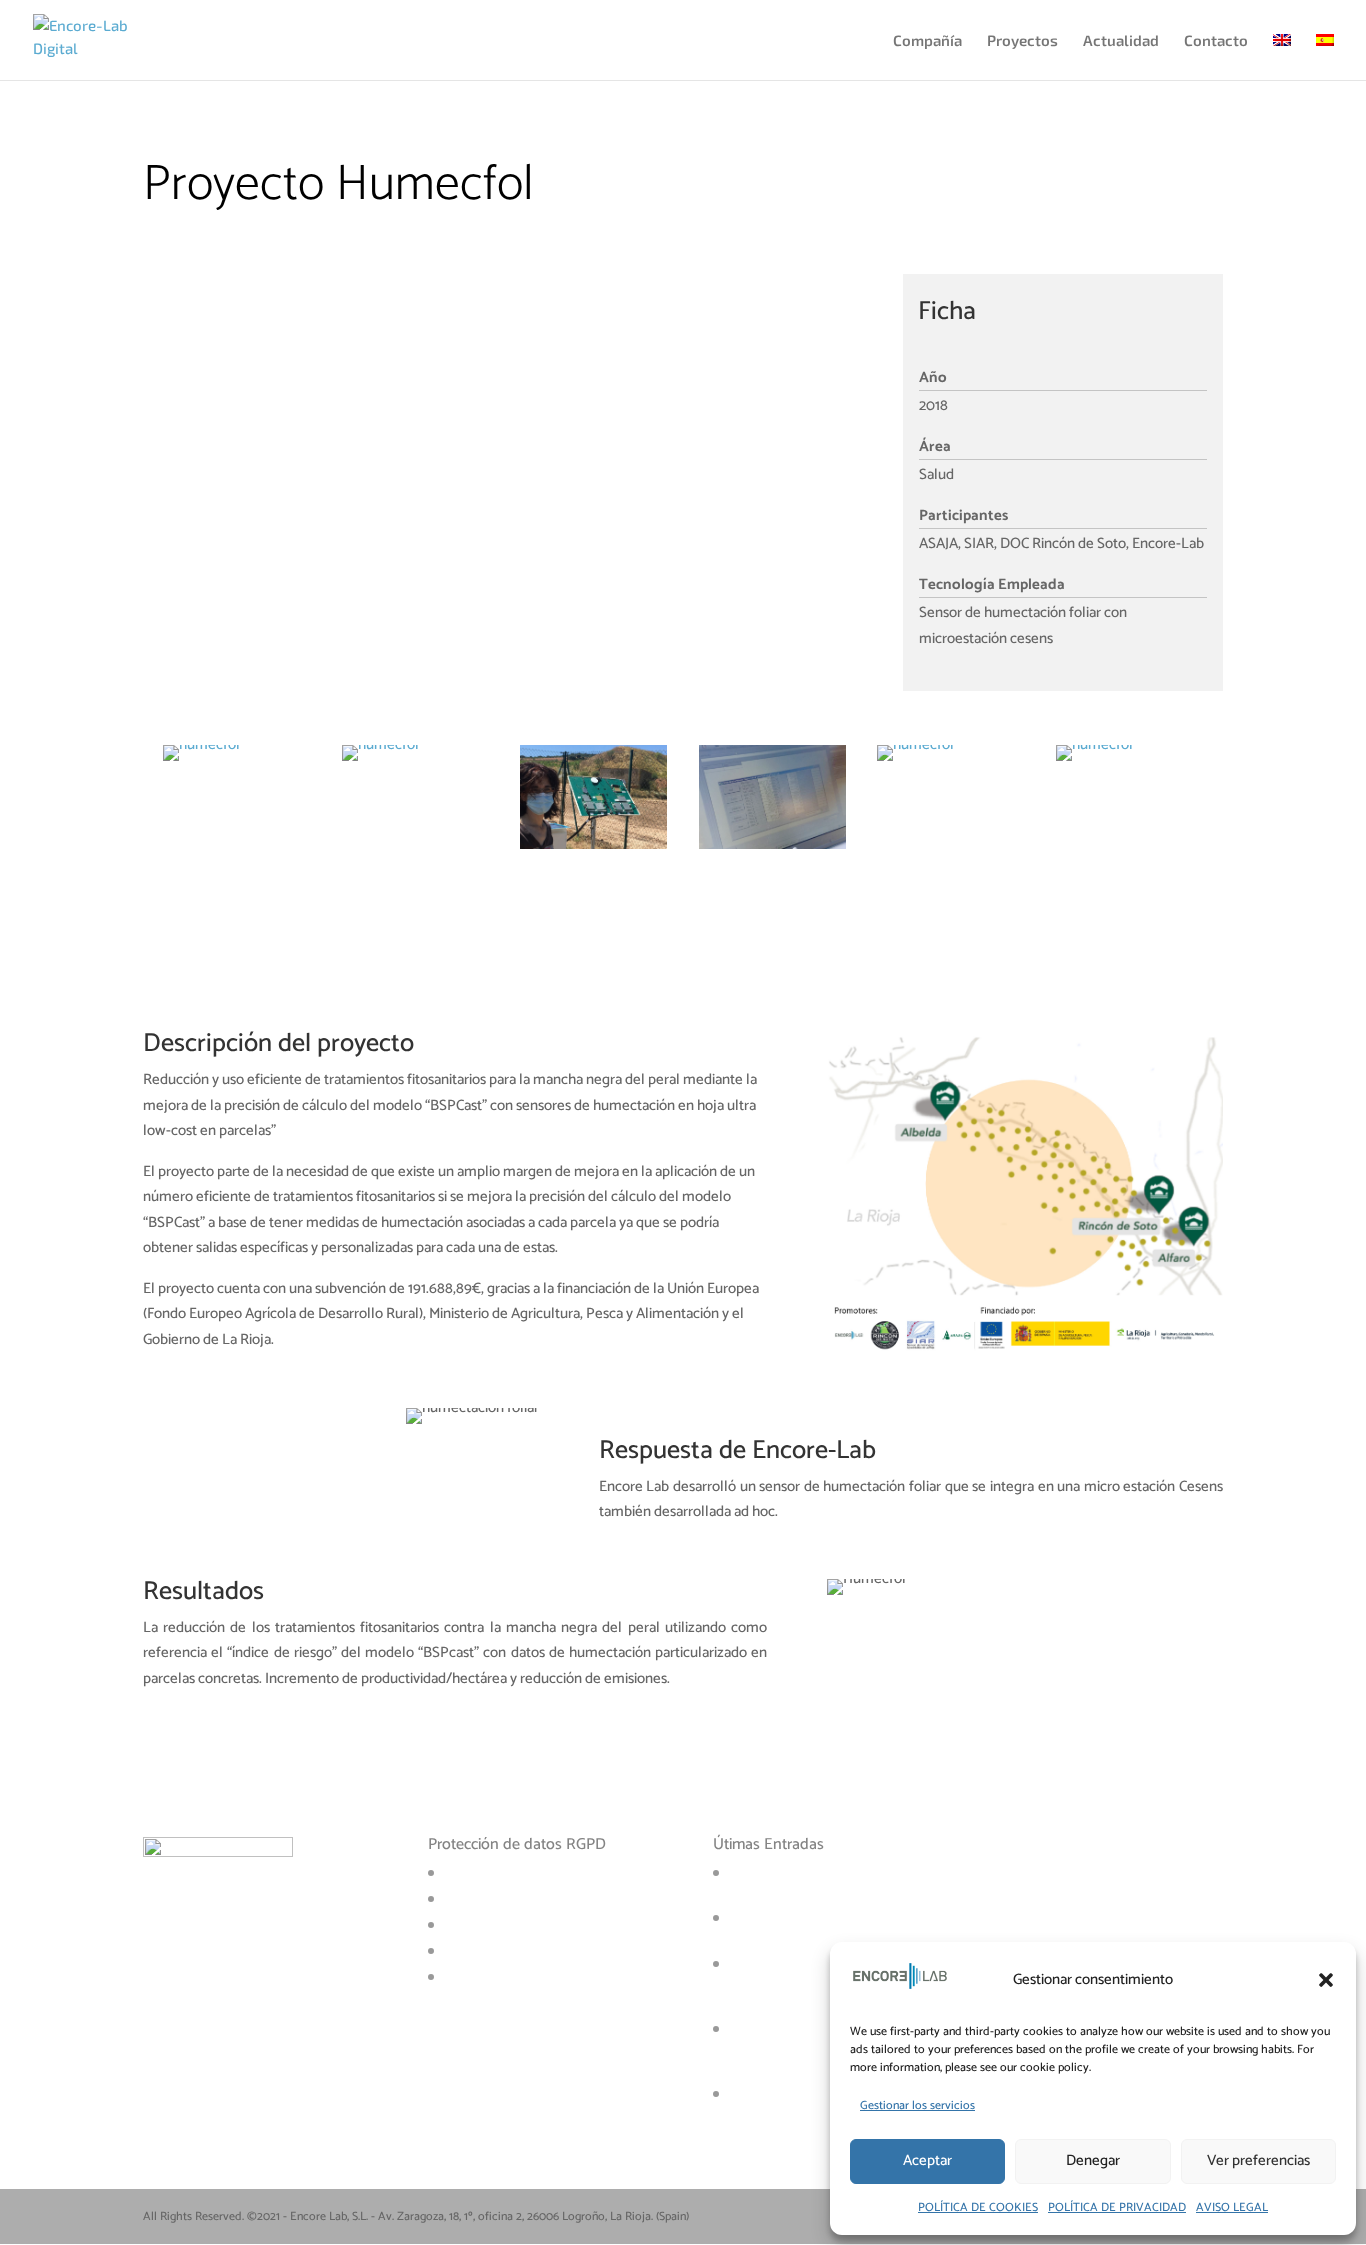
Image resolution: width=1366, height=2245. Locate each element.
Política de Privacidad (499, 1872)
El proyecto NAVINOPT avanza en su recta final (825, 2103)
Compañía (927, 41)
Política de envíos (489, 1976)
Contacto (1216, 41)
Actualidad (1121, 41)
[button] (1326, 1980)
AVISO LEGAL (1232, 2207)
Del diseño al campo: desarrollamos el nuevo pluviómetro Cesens (828, 1927)
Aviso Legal (473, 1924)
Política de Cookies (492, 1898)
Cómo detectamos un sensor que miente (816, 1882)
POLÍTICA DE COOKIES (978, 2207)
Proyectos (1022, 41)
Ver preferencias (1258, 2160)
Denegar (1093, 2160)
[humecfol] (236, 760)
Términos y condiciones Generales (534, 1950)
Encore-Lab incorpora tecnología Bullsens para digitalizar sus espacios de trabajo (824, 1983)
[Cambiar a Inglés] (1282, 56)
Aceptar (927, 2160)
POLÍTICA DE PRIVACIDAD (1117, 2207)
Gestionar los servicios (917, 2105)
